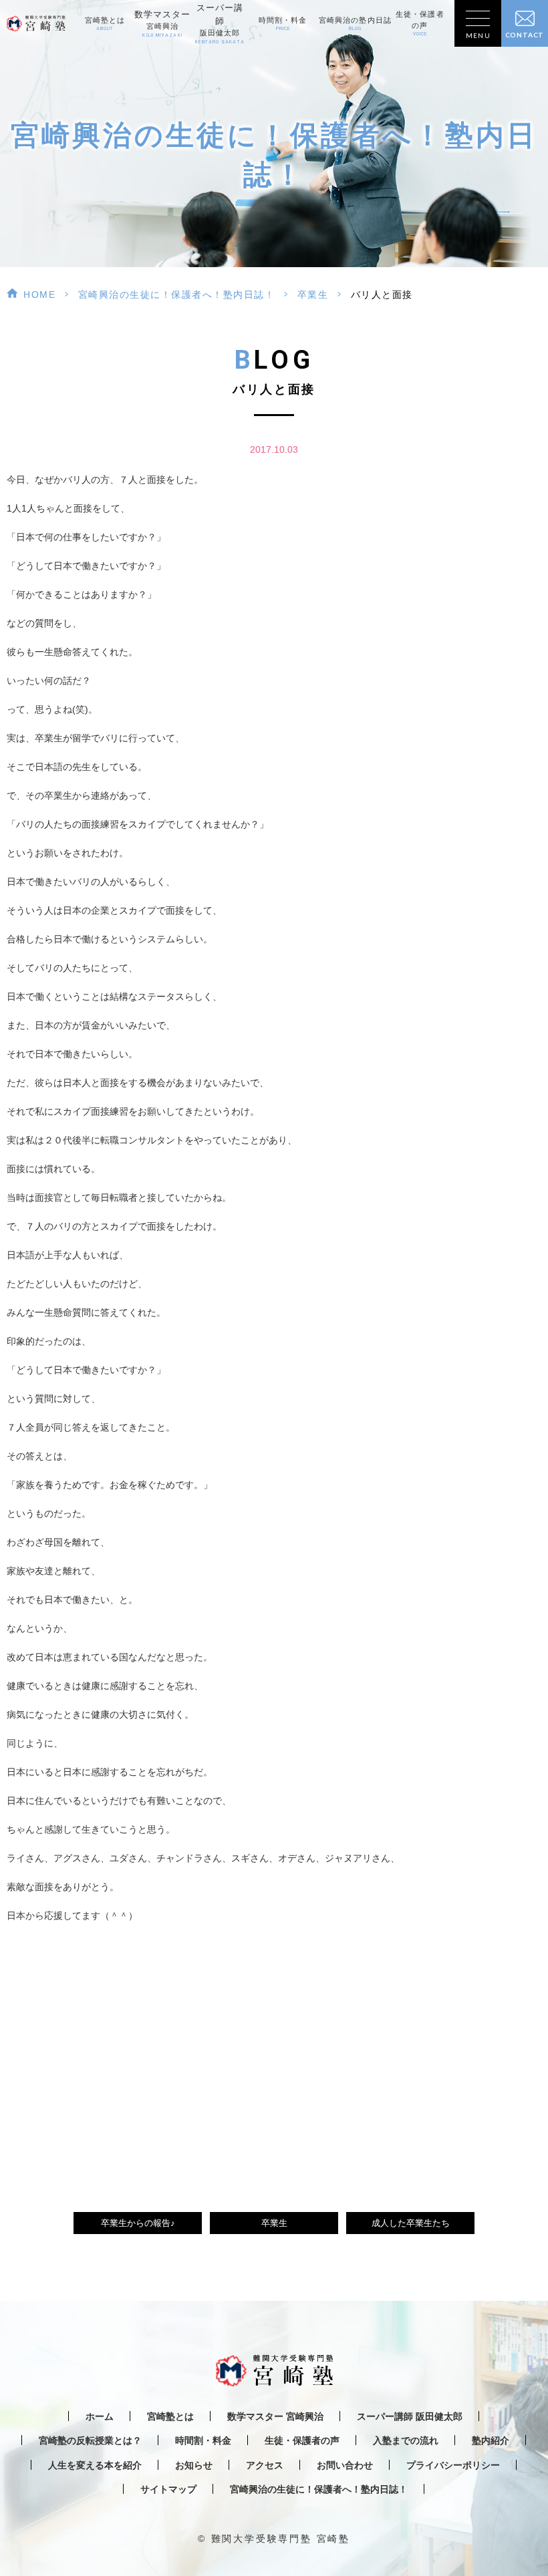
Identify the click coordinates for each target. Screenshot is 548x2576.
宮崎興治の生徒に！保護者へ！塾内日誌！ (177, 295)
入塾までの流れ (406, 2441)
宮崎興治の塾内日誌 (355, 24)
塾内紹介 (491, 2441)
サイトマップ (168, 2490)
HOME (39, 295)
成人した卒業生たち (411, 2223)
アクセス (265, 2465)
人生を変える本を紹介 (95, 2465)
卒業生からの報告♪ (138, 2223)
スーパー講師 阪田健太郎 (410, 2417)
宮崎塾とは (105, 24)
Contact (525, 35)
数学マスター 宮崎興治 (275, 2417)
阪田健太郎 (220, 24)
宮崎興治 (163, 24)
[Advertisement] (274, 2052)
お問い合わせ (345, 2465)
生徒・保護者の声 (420, 23)
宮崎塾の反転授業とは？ (90, 2441)
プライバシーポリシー (453, 2465)
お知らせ (194, 2465)
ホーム (100, 2417)
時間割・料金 (283, 24)
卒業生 (313, 295)
